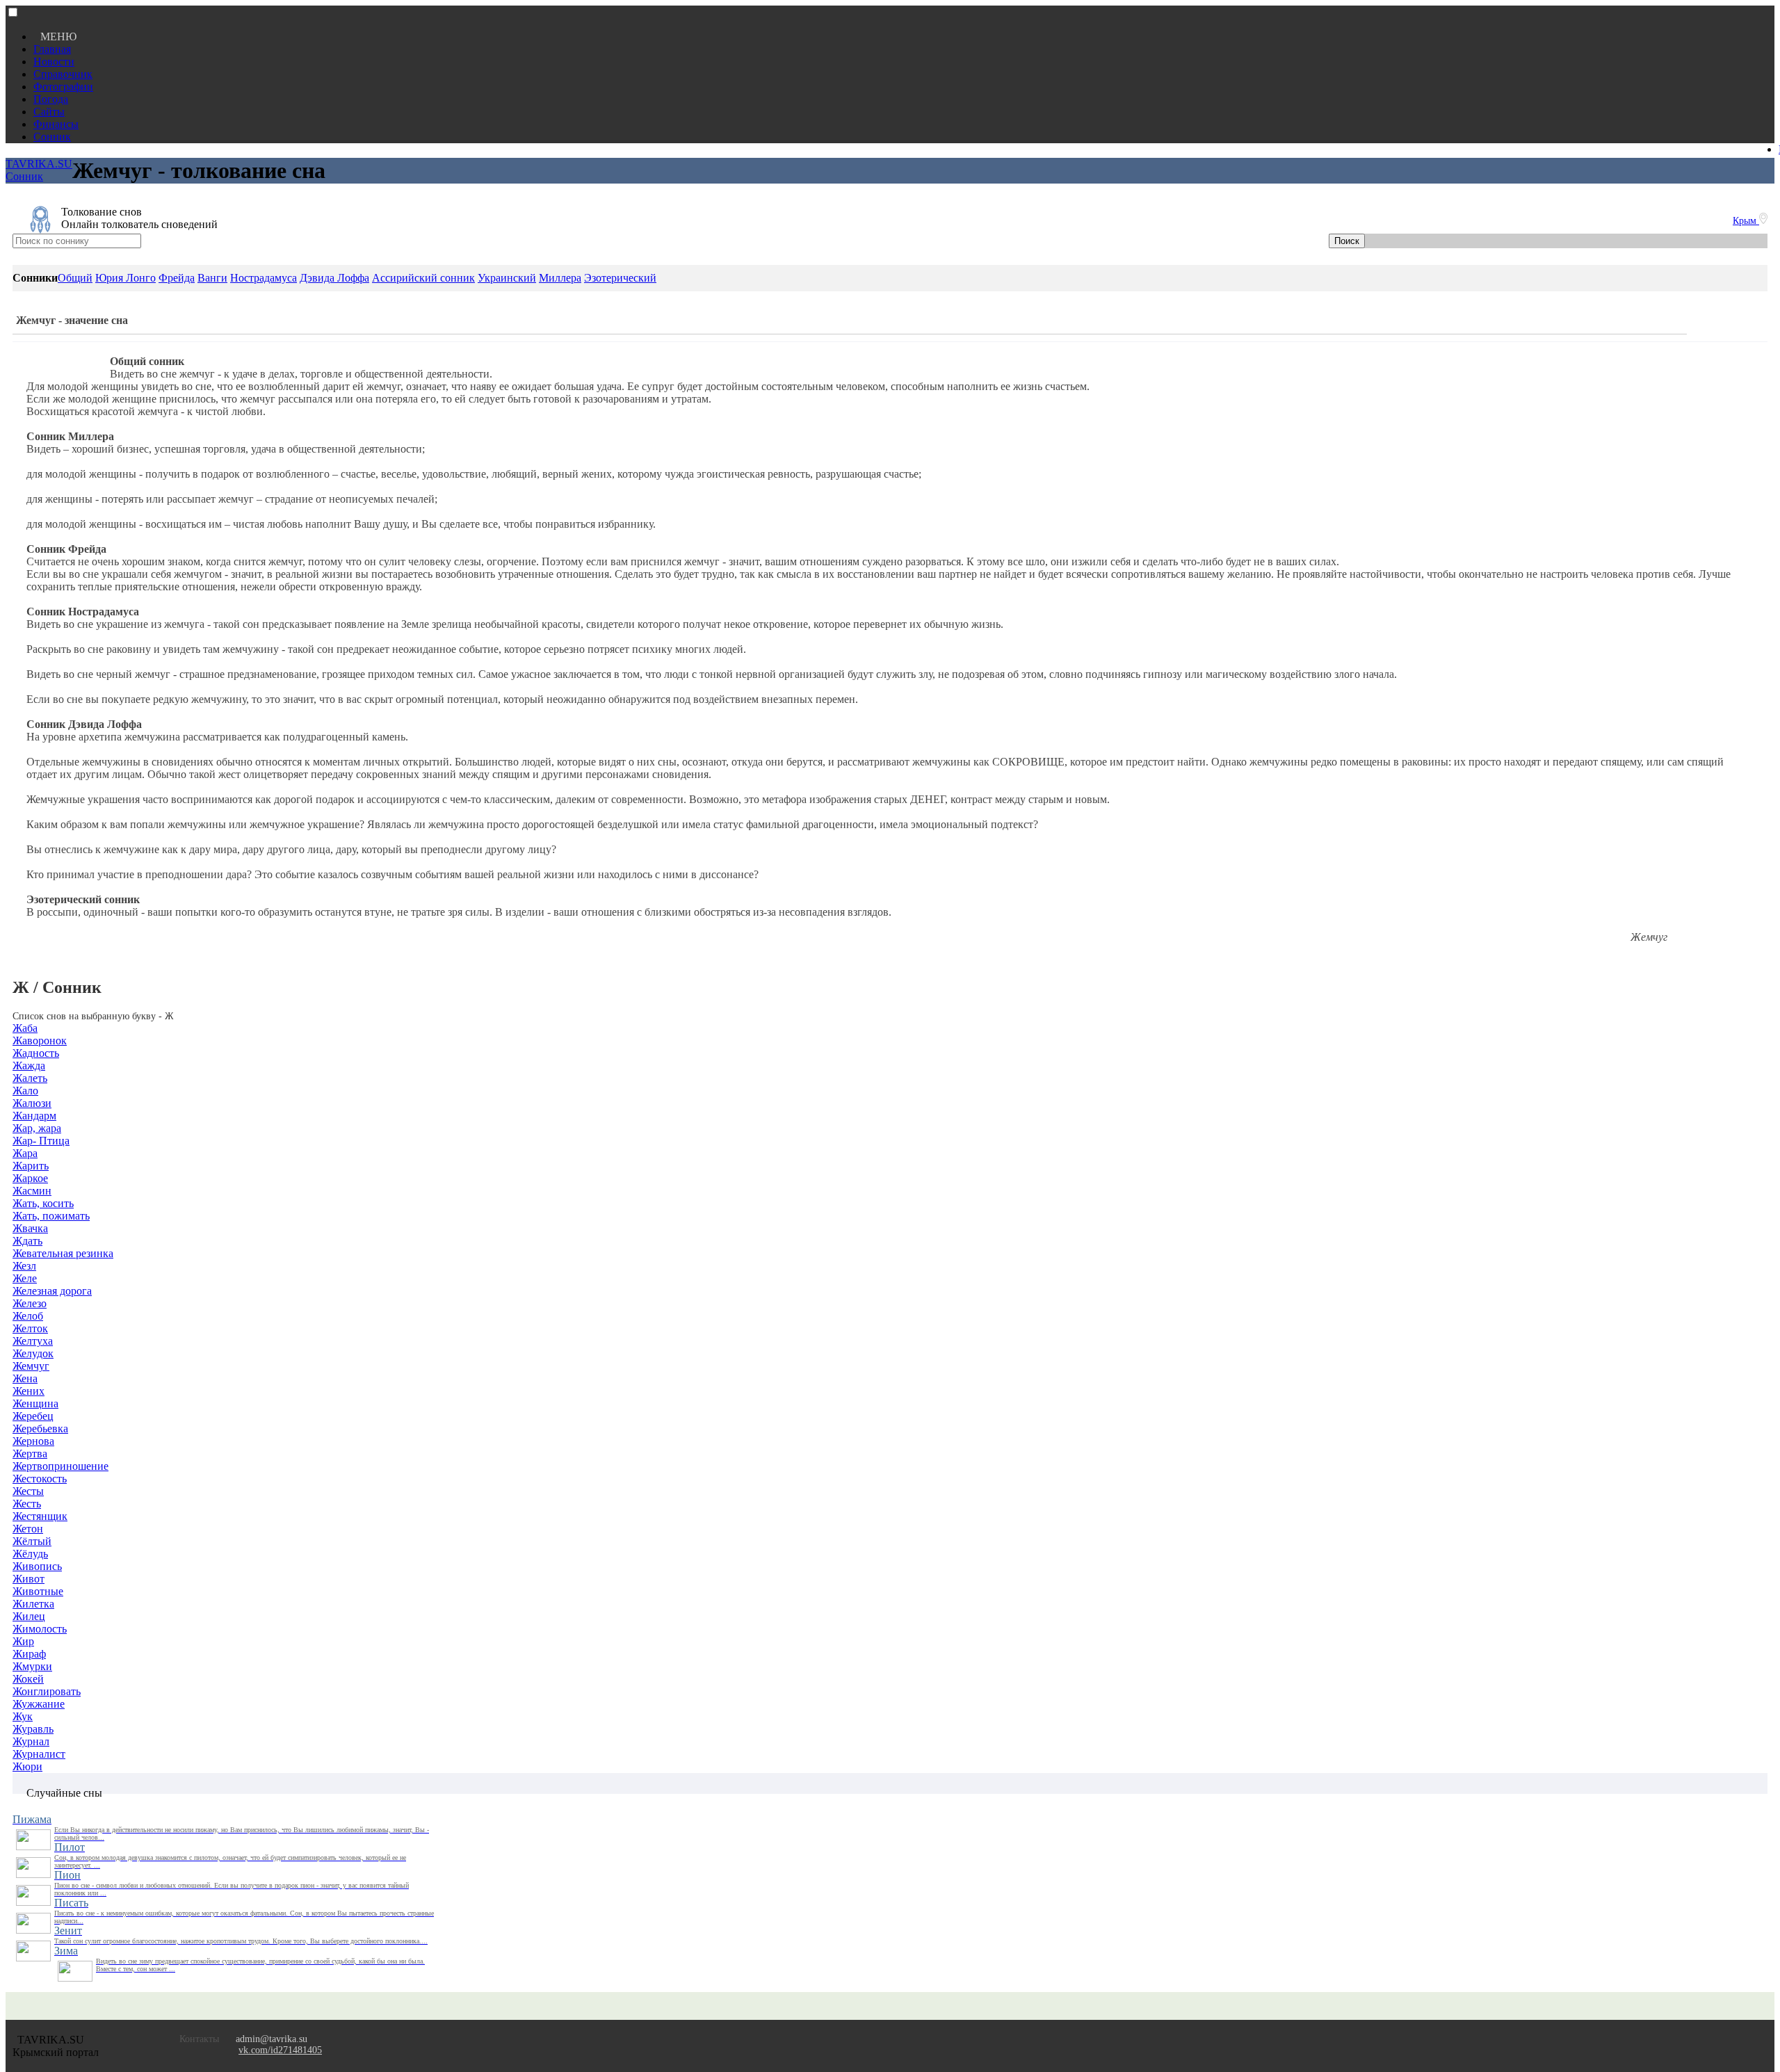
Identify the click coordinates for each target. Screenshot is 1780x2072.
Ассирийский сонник (423, 278)
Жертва (30, 1454)
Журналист (39, 1754)
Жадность (36, 1053)
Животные (38, 1591)
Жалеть (30, 1078)
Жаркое (30, 1178)
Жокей (28, 1679)
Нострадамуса (264, 278)
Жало (25, 1091)
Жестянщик (40, 1516)
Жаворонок (40, 1041)
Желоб (28, 1316)
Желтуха (33, 1341)
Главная (52, 49)
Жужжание (39, 1704)
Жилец (29, 1616)
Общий (75, 278)
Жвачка (30, 1228)
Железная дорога (52, 1291)
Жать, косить (43, 1203)
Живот (29, 1579)
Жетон (28, 1529)
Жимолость (40, 1629)
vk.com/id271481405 (280, 2050)
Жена (25, 1378)
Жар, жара (37, 1128)
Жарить (31, 1166)
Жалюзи (32, 1103)
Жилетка (33, 1604)
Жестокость (40, 1479)
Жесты (28, 1491)
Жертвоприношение (60, 1466)
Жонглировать (47, 1691)
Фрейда (177, 278)
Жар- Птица (41, 1141)
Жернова (33, 1441)
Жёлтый (32, 1541)
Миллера (560, 278)
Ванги (212, 278)
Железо (30, 1303)
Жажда (29, 1066)
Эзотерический (620, 278)
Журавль (33, 1729)
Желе (25, 1278)
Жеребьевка (40, 1428)
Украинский (507, 278)
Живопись (37, 1566)
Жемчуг (31, 1366)
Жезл (24, 1266)
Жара (25, 1153)
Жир (23, 1641)
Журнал (31, 1741)
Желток (30, 1328)
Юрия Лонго (126, 278)
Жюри (27, 1766)
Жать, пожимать (51, 1216)
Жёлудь (30, 1554)
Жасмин (32, 1191)
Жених (29, 1391)
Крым (1746, 221)
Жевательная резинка (63, 1253)
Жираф (29, 1654)
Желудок (33, 1353)
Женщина (35, 1403)
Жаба (25, 1028)
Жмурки (32, 1666)
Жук (23, 1716)
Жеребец (33, 1416)
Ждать (27, 1241)
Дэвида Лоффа (334, 278)
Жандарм (34, 1116)
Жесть (27, 1504)
